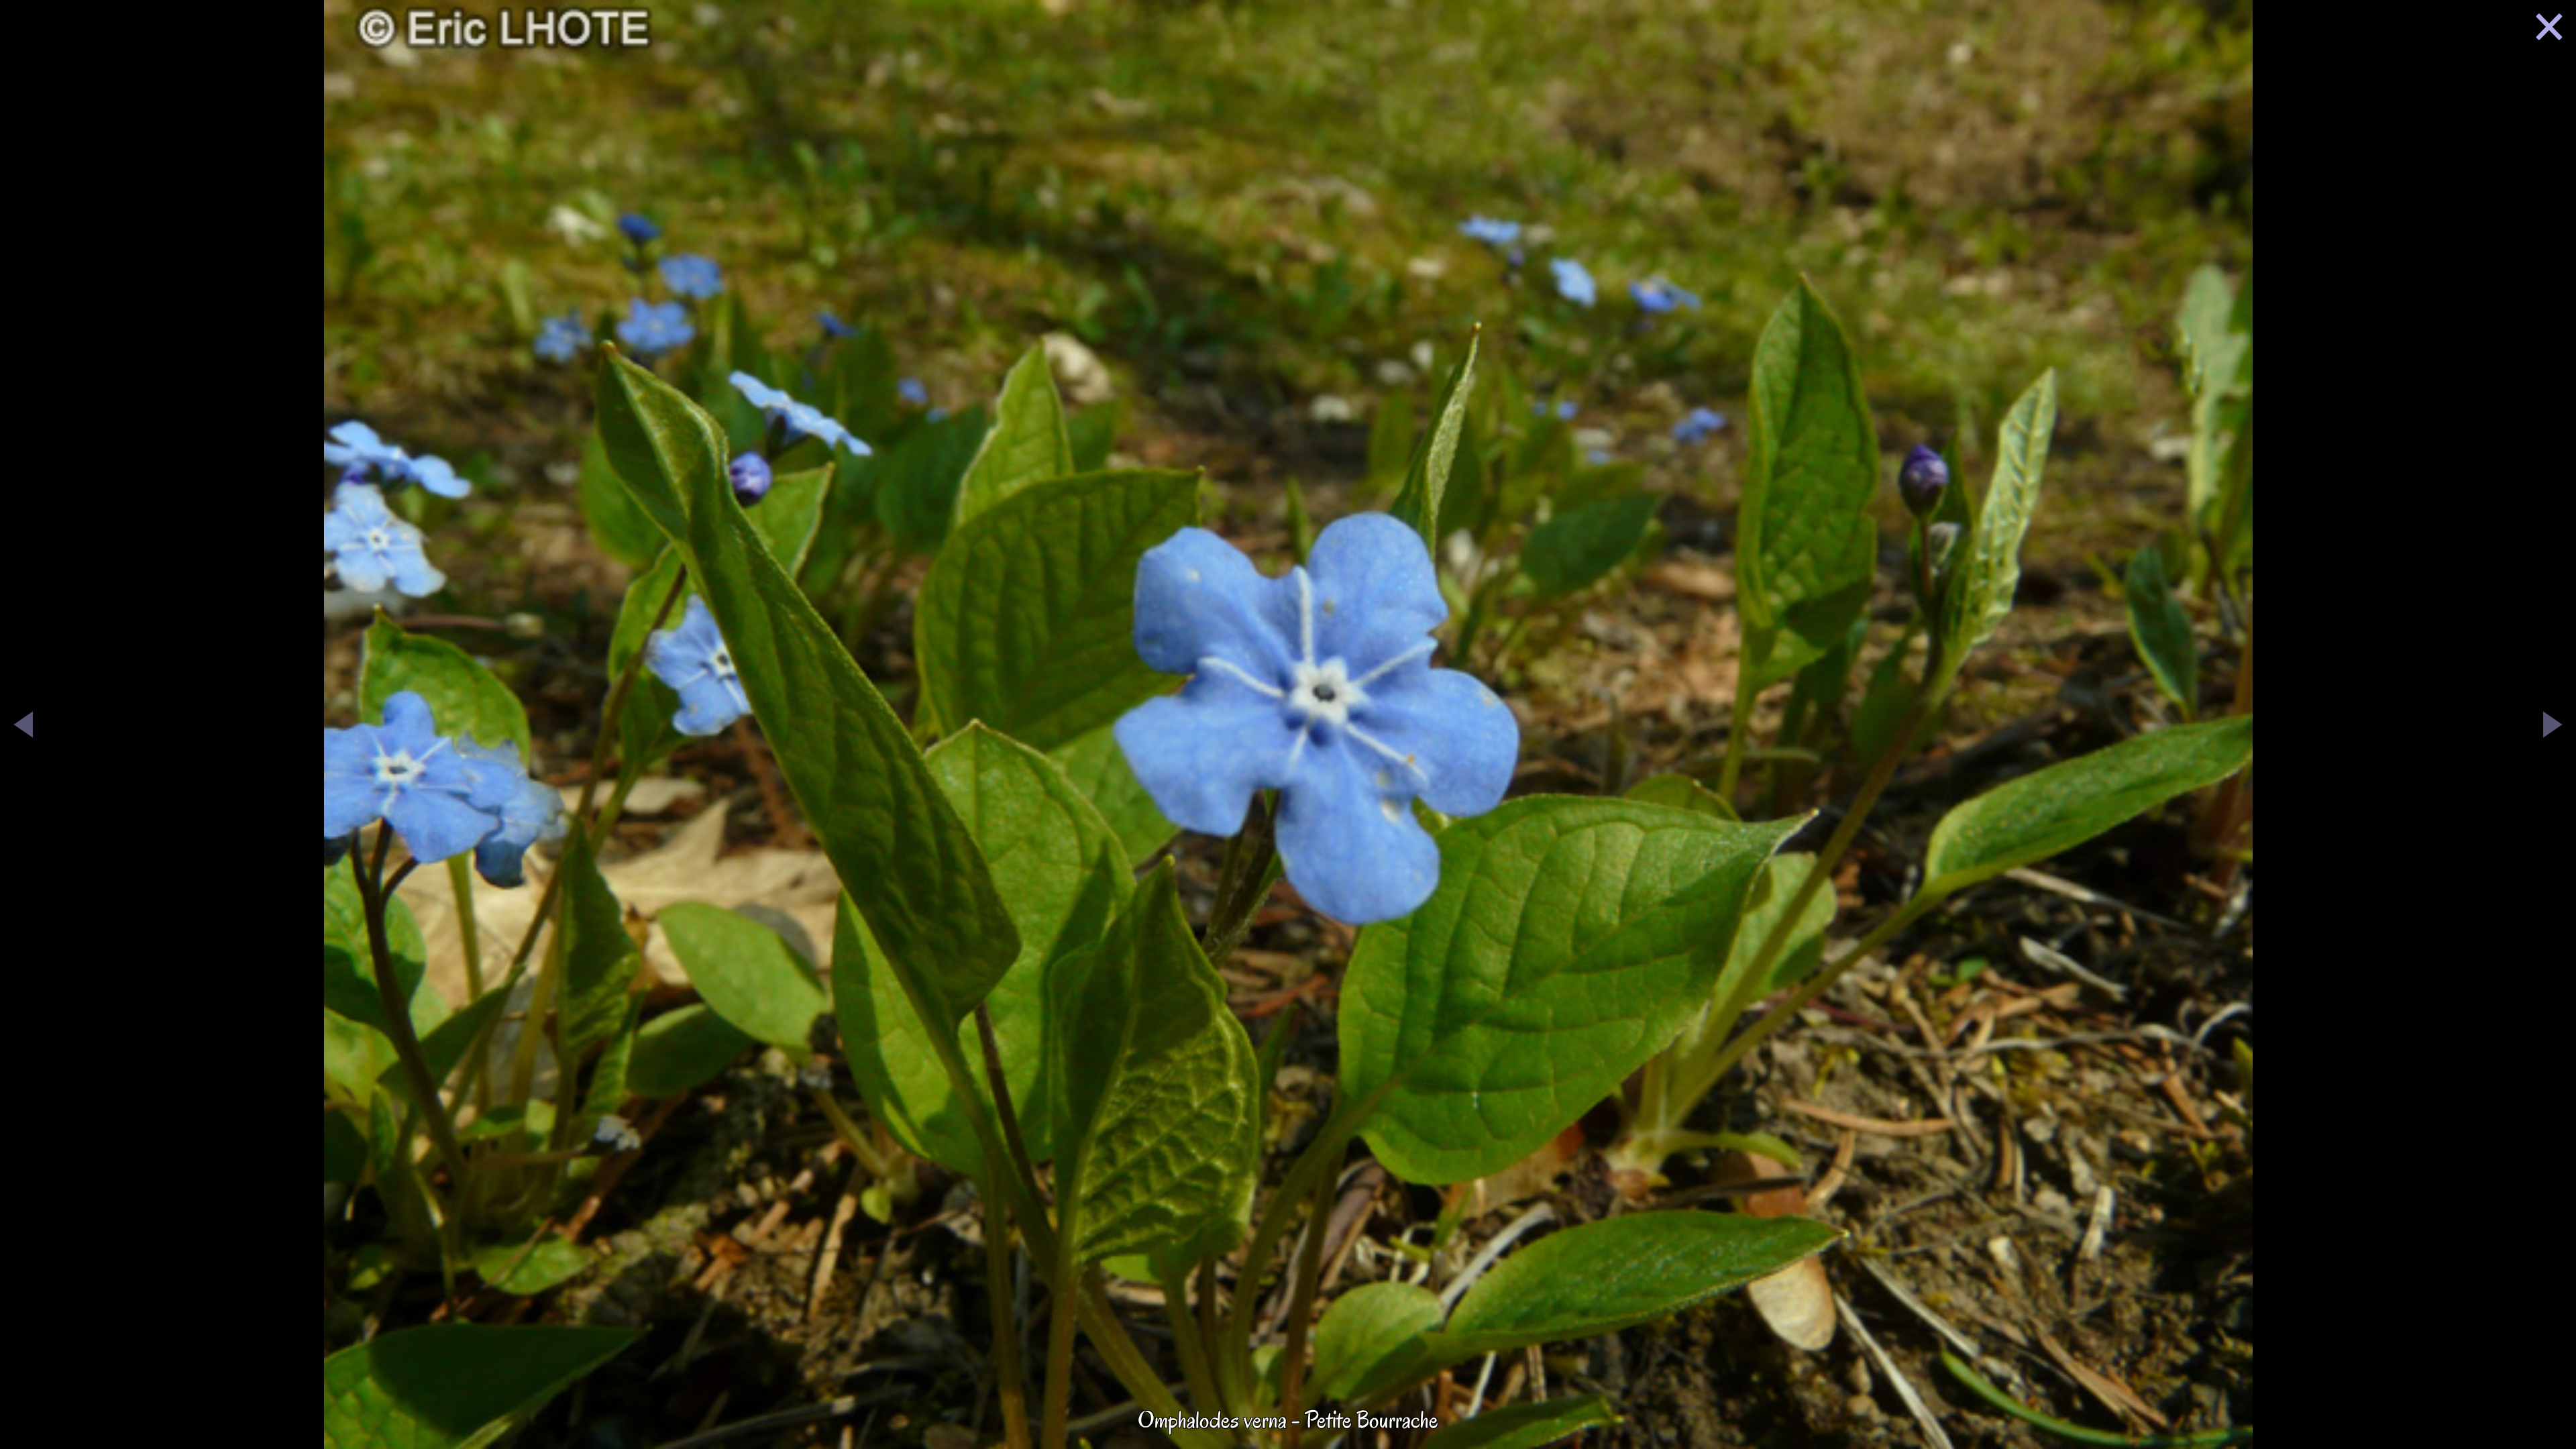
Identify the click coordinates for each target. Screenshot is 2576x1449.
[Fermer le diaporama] (2549, 30)
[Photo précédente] (23, 727)
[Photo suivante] (2553, 727)
